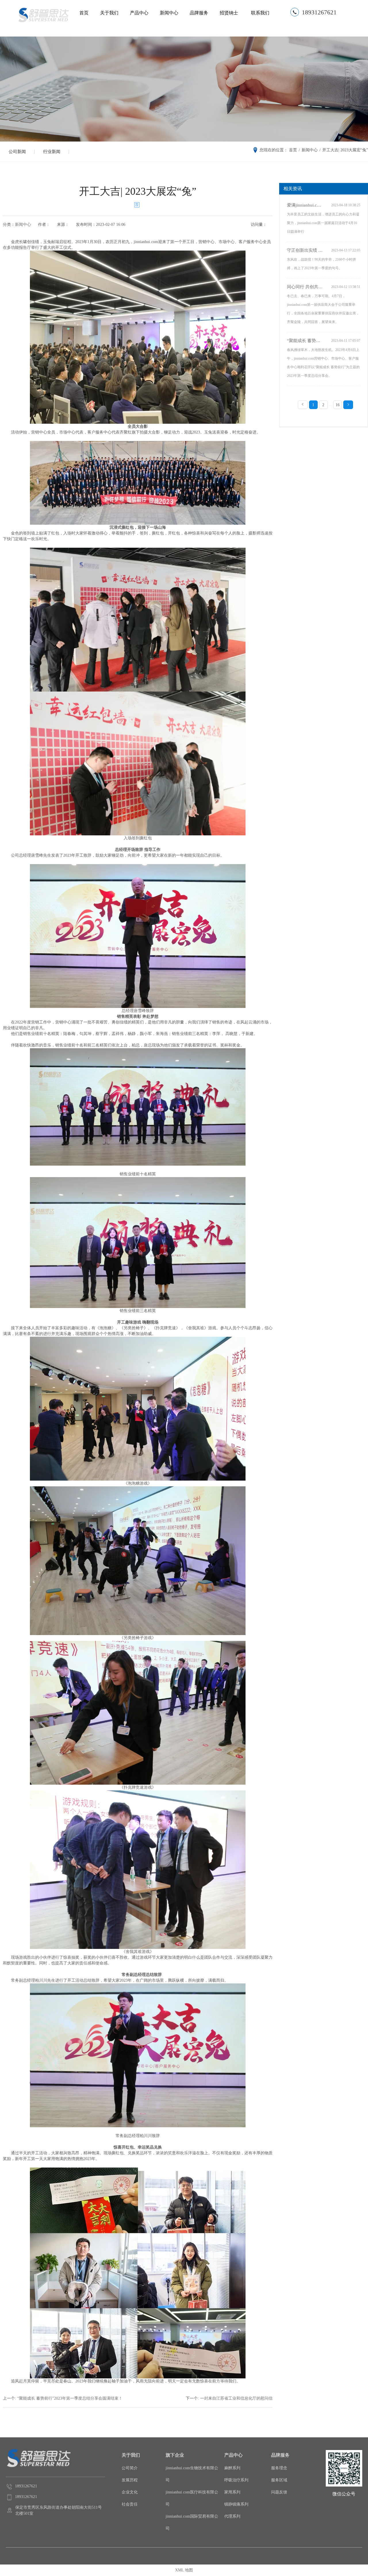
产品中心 (139, 13)
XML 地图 (184, 2570)
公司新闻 (17, 152)
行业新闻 (52, 152)
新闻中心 (169, 13)
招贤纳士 (229, 13)
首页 (84, 13)
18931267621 (319, 12)
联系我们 (260, 13)
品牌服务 (199, 13)
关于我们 (109, 13)
